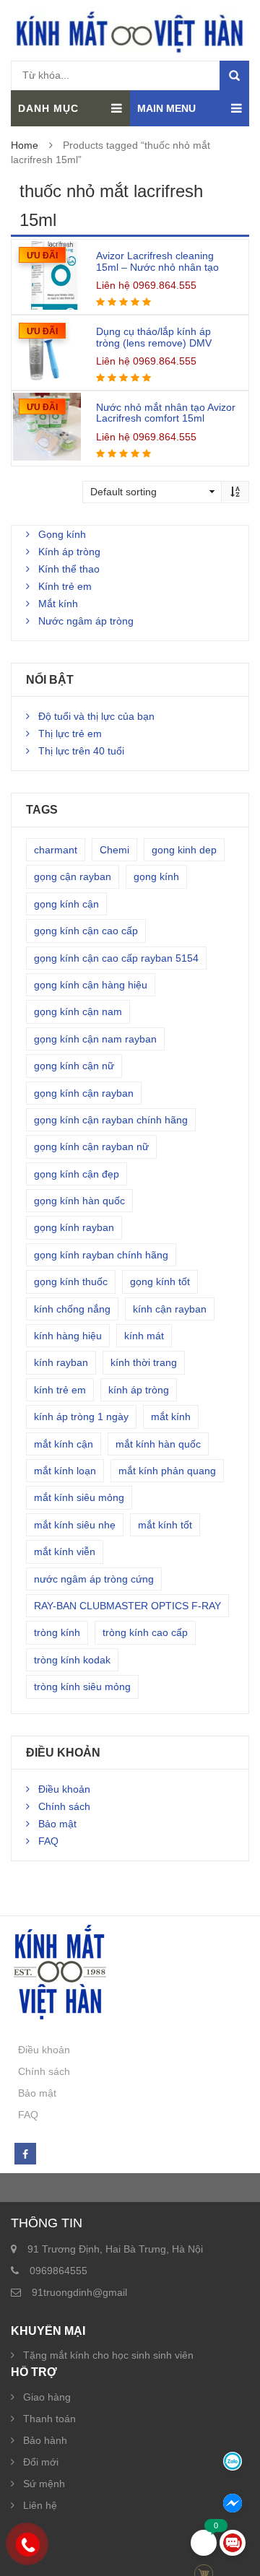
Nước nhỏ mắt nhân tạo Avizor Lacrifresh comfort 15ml (166, 413)
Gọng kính (62, 534)
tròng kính (57, 1632)
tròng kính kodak (72, 1660)
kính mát (144, 1336)
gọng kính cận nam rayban (95, 1039)
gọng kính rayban (74, 1227)
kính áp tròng (139, 1390)
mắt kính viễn (65, 1552)
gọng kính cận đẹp (77, 1174)
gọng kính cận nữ (74, 1066)
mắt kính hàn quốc (158, 1444)
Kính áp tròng (69, 552)
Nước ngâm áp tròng (86, 621)
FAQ (48, 1841)
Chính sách (64, 1806)
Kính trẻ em (65, 586)
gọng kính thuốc (71, 1282)
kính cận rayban (170, 1309)
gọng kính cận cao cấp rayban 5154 (116, 958)
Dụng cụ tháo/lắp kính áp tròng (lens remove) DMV (154, 337)
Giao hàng (47, 2397)
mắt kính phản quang (167, 1471)
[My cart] (204, 2543)
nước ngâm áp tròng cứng (94, 1579)
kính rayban (61, 1362)
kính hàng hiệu (68, 1336)
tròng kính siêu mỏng (82, 1687)
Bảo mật (57, 1824)
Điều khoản (64, 1789)
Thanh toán (49, 2419)
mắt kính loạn (65, 1471)
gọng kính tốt (160, 1282)
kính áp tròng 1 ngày (81, 1417)
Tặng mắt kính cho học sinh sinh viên (108, 2355)
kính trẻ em (60, 1390)
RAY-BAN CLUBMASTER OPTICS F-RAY (127, 1606)
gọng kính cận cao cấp (86, 931)
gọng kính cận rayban (84, 1093)
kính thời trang (144, 1362)
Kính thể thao (69, 569)
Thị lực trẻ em (70, 734)
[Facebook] (25, 2154)
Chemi (114, 850)
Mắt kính (58, 604)
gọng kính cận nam (78, 1011)
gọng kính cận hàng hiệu (91, 985)
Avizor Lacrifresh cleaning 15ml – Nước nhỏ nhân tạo (157, 261)
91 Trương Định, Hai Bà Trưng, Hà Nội (115, 2249)
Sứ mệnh (44, 2484)
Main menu (166, 108)
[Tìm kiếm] (234, 75)
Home (25, 145)
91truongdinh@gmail (79, 2292)
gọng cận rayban (73, 876)
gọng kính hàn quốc (79, 1201)
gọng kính (156, 876)
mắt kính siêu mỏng (79, 1497)
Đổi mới (41, 2462)
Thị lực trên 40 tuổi (81, 751)
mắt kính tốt (165, 1525)
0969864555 (58, 2271)
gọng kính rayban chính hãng (101, 1255)
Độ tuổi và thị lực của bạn (96, 716)
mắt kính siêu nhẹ (75, 1525)
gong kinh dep (184, 850)
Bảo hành (45, 2440)
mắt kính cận (64, 1444)
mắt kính (171, 1417)
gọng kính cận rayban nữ (91, 1146)
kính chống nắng (72, 1309)
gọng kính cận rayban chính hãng (111, 1120)
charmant (56, 850)
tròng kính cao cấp (145, 1632)
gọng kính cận (66, 904)
